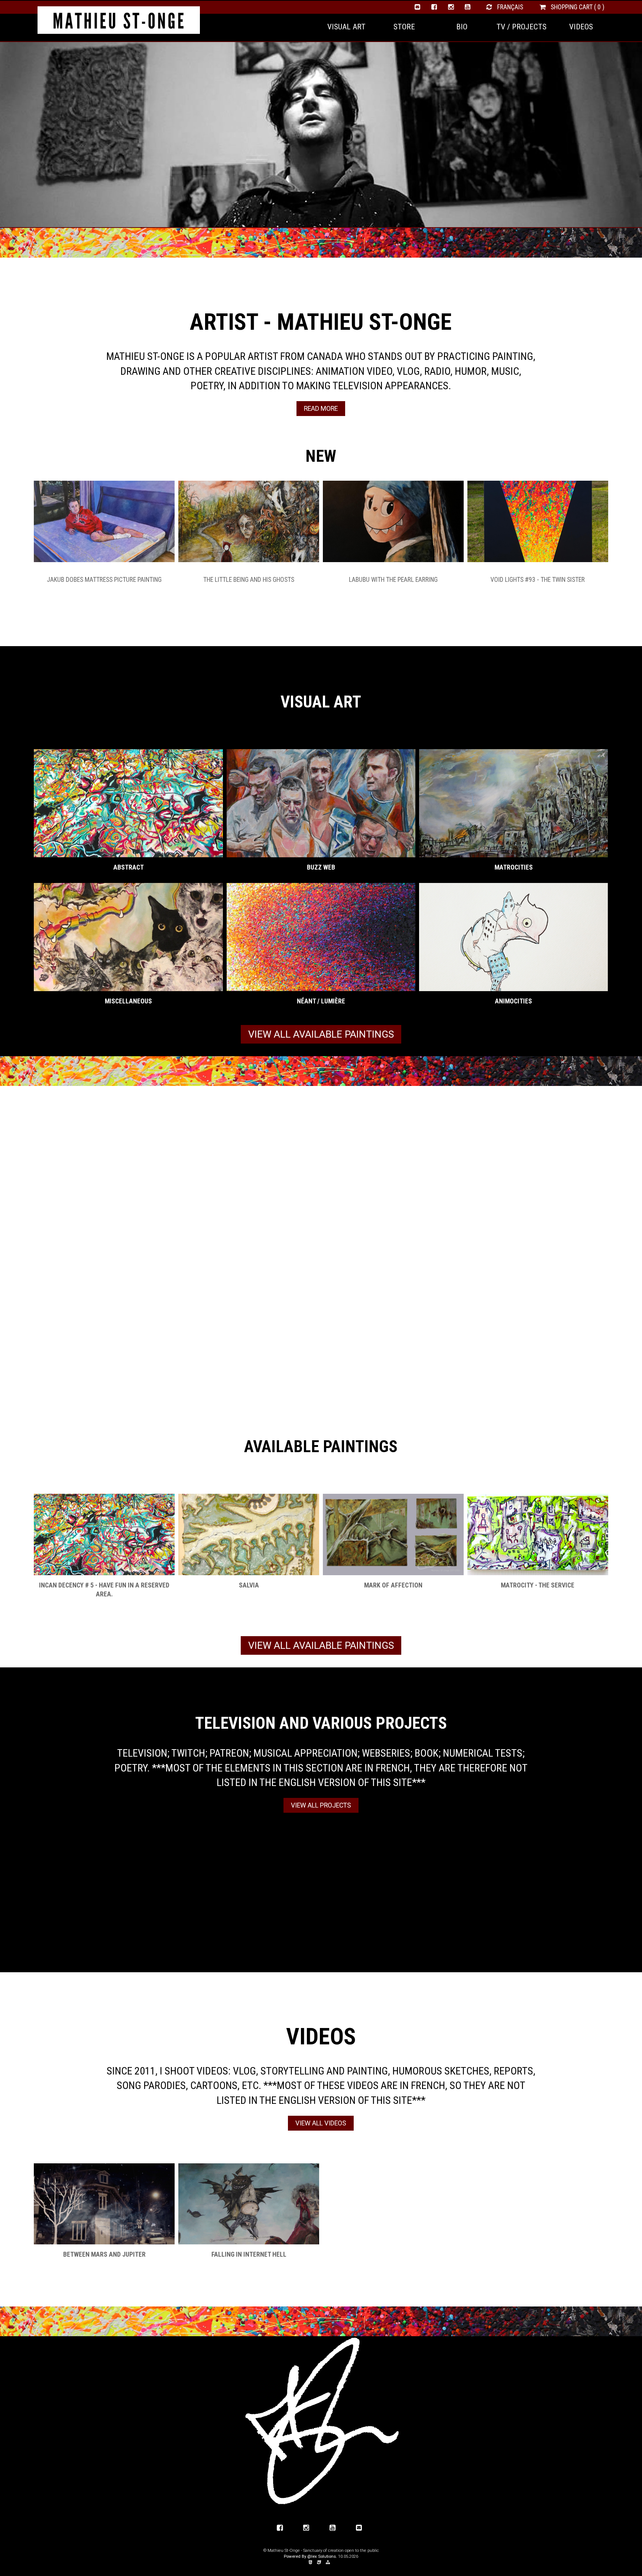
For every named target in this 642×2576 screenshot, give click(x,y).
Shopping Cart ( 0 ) (577, 7)
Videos (581, 27)
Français (509, 7)
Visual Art (346, 27)
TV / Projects (521, 27)
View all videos (321, 2123)
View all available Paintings (321, 1034)
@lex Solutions (322, 2556)
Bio (462, 27)
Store (404, 27)
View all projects (321, 1805)
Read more (321, 409)
